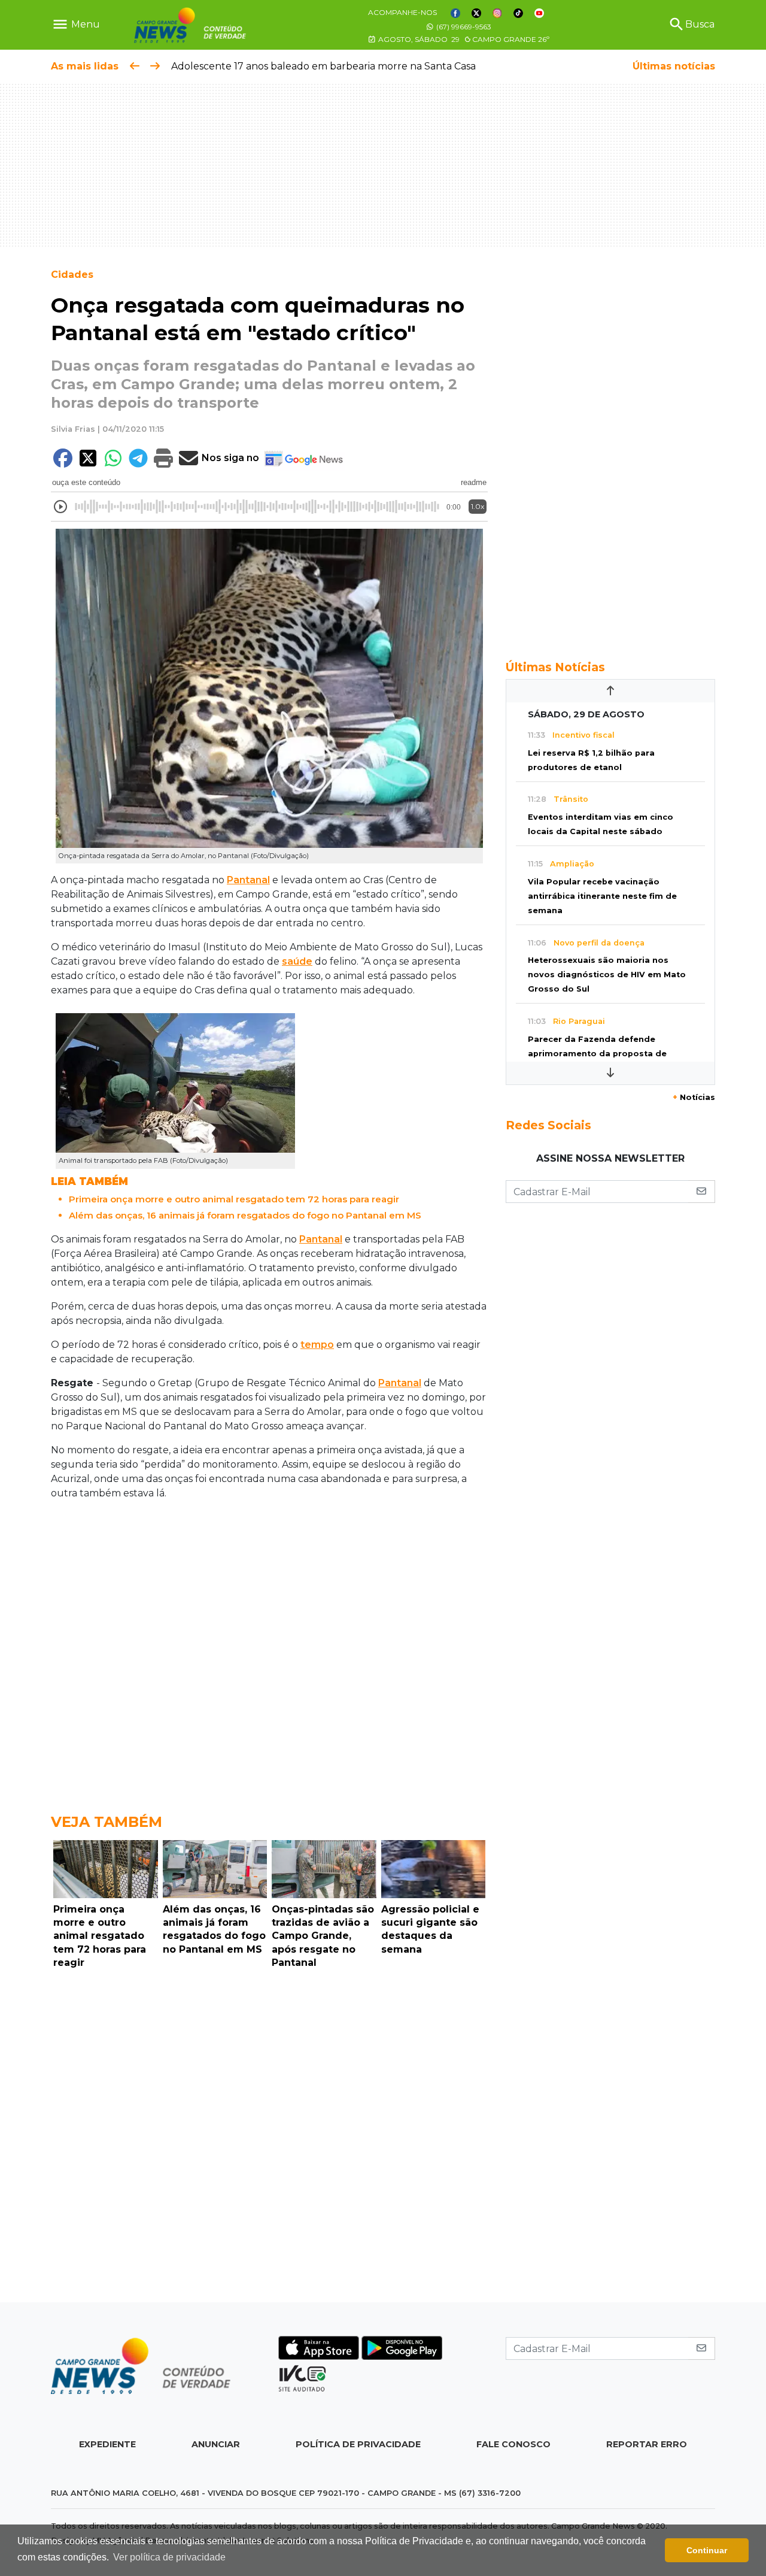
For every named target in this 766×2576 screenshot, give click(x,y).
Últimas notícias (674, 66)
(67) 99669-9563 (463, 27)
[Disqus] (269, 2139)
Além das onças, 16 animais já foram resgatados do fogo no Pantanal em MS (245, 1215)
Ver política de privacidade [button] (169, 2557)
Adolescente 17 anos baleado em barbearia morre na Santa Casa (323, 66)
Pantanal (248, 880)
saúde (297, 961)
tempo (317, 1345)
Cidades (72, 275)
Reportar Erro (647, 2444)
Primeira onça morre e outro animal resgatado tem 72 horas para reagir (234, 1199)
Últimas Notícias (555, 667)
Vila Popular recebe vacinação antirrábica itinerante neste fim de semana (602, 896)
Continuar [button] (707, 2550)
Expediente (107, 2444)
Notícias (694, 1097)
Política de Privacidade (358, 2444)
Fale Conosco (513, 2444)
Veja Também (107, 1822)
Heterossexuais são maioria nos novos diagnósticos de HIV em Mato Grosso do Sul (607, 975)
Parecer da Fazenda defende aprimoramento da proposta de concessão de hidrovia (597, 1054)
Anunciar (216, 2444)
